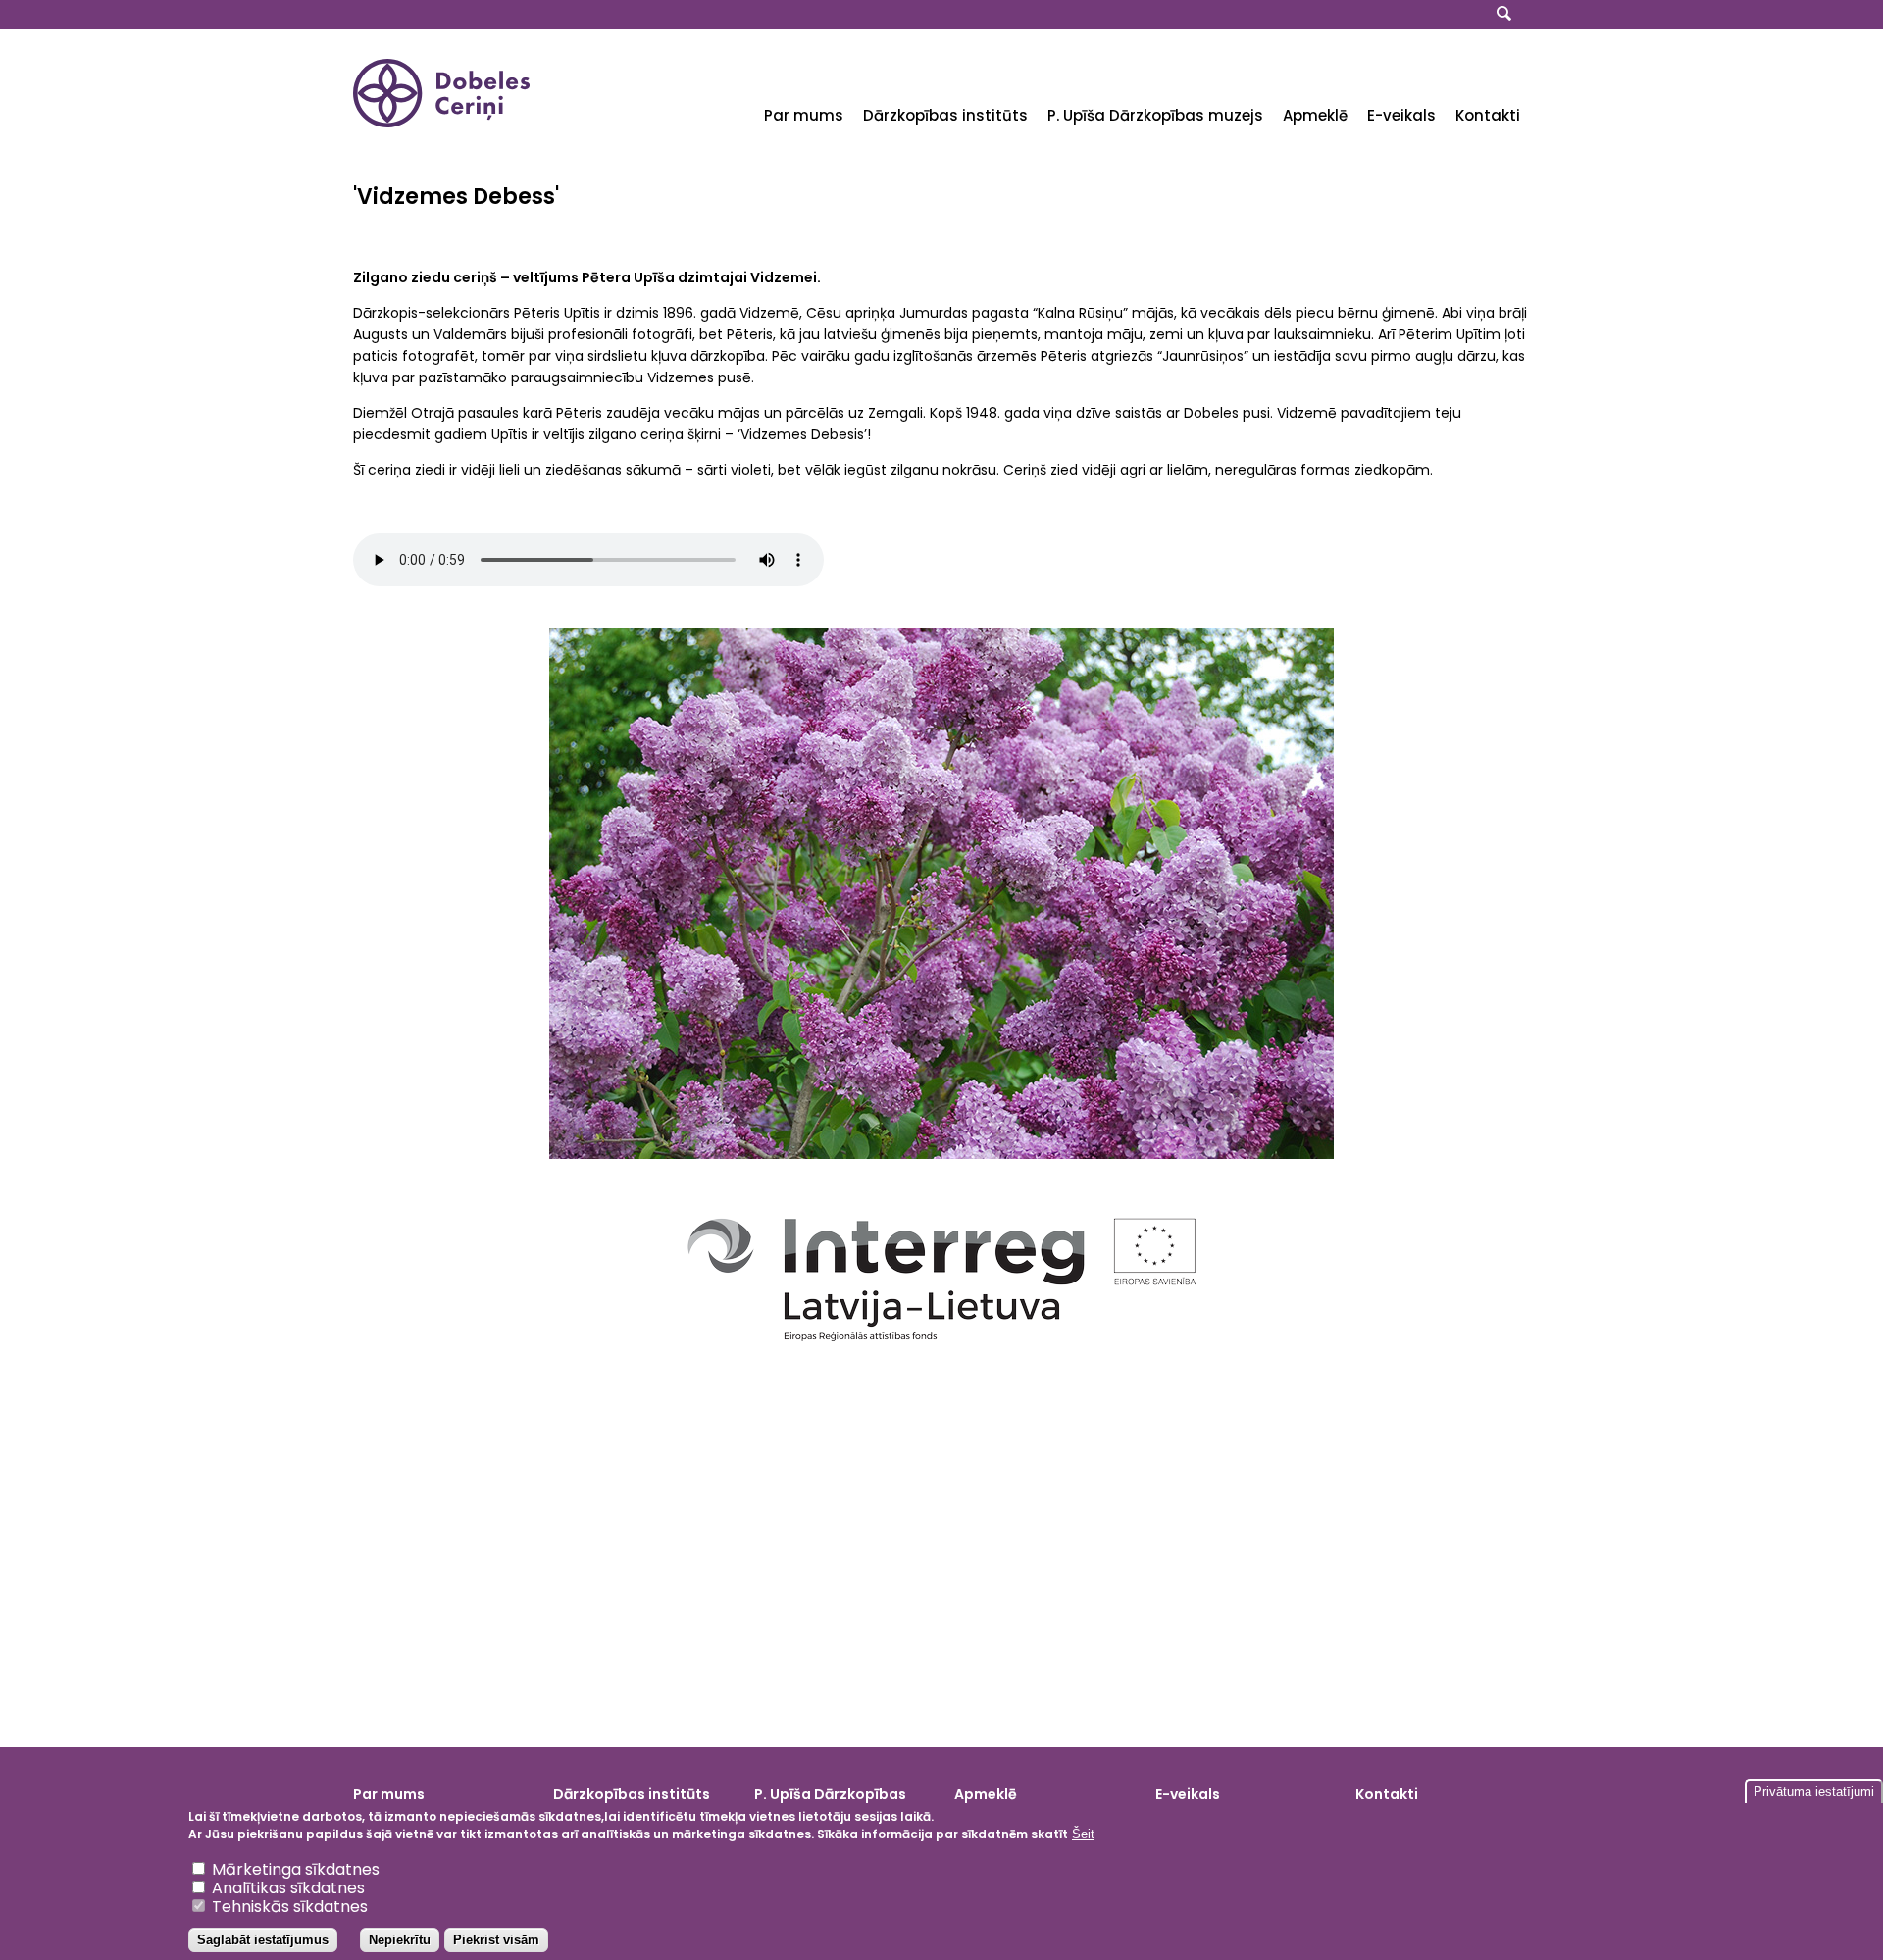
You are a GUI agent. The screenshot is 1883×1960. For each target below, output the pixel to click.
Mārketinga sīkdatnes (296, 1869)
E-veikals (1401, 115)
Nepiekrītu (400, 1940)
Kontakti (1488, 115)
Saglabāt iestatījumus (263, 1940)
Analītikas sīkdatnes (288, 1888)
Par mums (804, 115)
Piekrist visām (496, 1940)
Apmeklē (1315, 115)
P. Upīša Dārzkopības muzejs (1155, 115)
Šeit (1083, 1834)
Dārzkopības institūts (945, 115)
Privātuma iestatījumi (1814, 1792)
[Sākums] (441, 122)
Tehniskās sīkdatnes (290, 1907)
